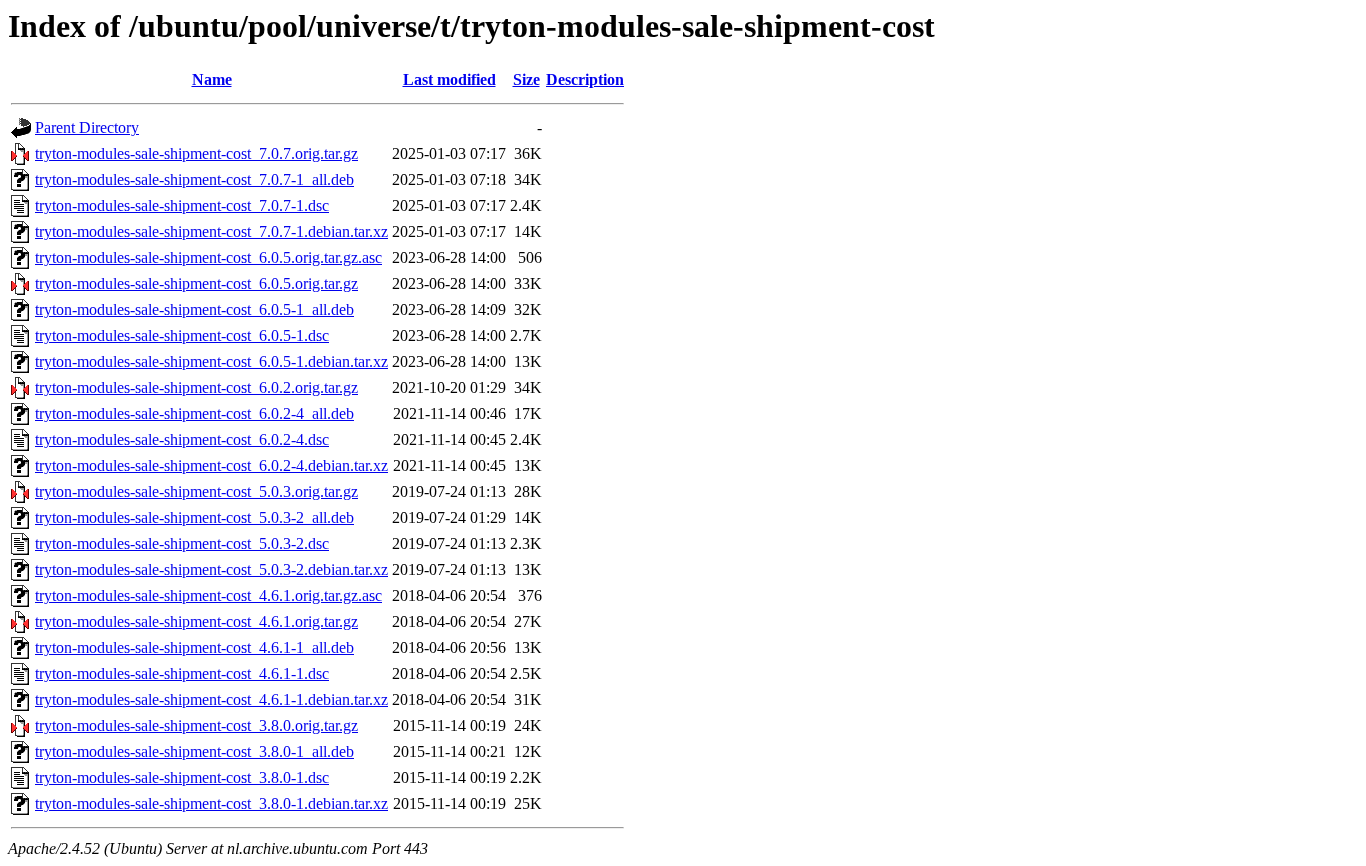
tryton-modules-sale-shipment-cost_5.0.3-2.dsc (182, 543)
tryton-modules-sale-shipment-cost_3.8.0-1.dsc (182, 777)
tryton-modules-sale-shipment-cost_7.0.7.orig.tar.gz (196, 153)
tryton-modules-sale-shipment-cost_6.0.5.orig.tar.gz (196, 283)
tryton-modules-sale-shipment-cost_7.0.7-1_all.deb (194, 179)
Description (585, 79)
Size (526, 79)
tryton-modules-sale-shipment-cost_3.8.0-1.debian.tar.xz (211, 803)
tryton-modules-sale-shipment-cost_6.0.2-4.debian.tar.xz (211, 465)
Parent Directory (87, 127)
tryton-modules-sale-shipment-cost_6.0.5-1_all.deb (194, 309)
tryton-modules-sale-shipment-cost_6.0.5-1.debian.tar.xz (211, 361)
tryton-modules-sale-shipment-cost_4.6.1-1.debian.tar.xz (211, 699)
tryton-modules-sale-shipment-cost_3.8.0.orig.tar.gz (196, 725)
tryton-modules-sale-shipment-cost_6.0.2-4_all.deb (194, 413)
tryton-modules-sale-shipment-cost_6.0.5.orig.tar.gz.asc (208, 257)
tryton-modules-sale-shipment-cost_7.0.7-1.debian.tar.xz (211, 231)
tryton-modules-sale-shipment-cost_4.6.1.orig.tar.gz (196, 621)
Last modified (449, 79)
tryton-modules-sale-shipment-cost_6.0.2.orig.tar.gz (196, 387)
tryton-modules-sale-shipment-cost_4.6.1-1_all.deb (194, 647)
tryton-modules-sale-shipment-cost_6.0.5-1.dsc (182, 335)
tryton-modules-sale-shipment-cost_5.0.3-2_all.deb (194, 517)
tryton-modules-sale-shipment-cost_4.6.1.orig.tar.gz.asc (208, 595)
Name (212, 79)
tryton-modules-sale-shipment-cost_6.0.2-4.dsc (182, 439)
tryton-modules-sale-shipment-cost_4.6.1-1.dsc (182, 673)
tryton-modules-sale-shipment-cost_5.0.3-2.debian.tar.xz (211, 569)
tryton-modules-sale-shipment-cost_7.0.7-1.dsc (182, 205)
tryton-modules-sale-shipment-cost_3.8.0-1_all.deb (194, 751)
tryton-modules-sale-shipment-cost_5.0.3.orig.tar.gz (196, 491)
